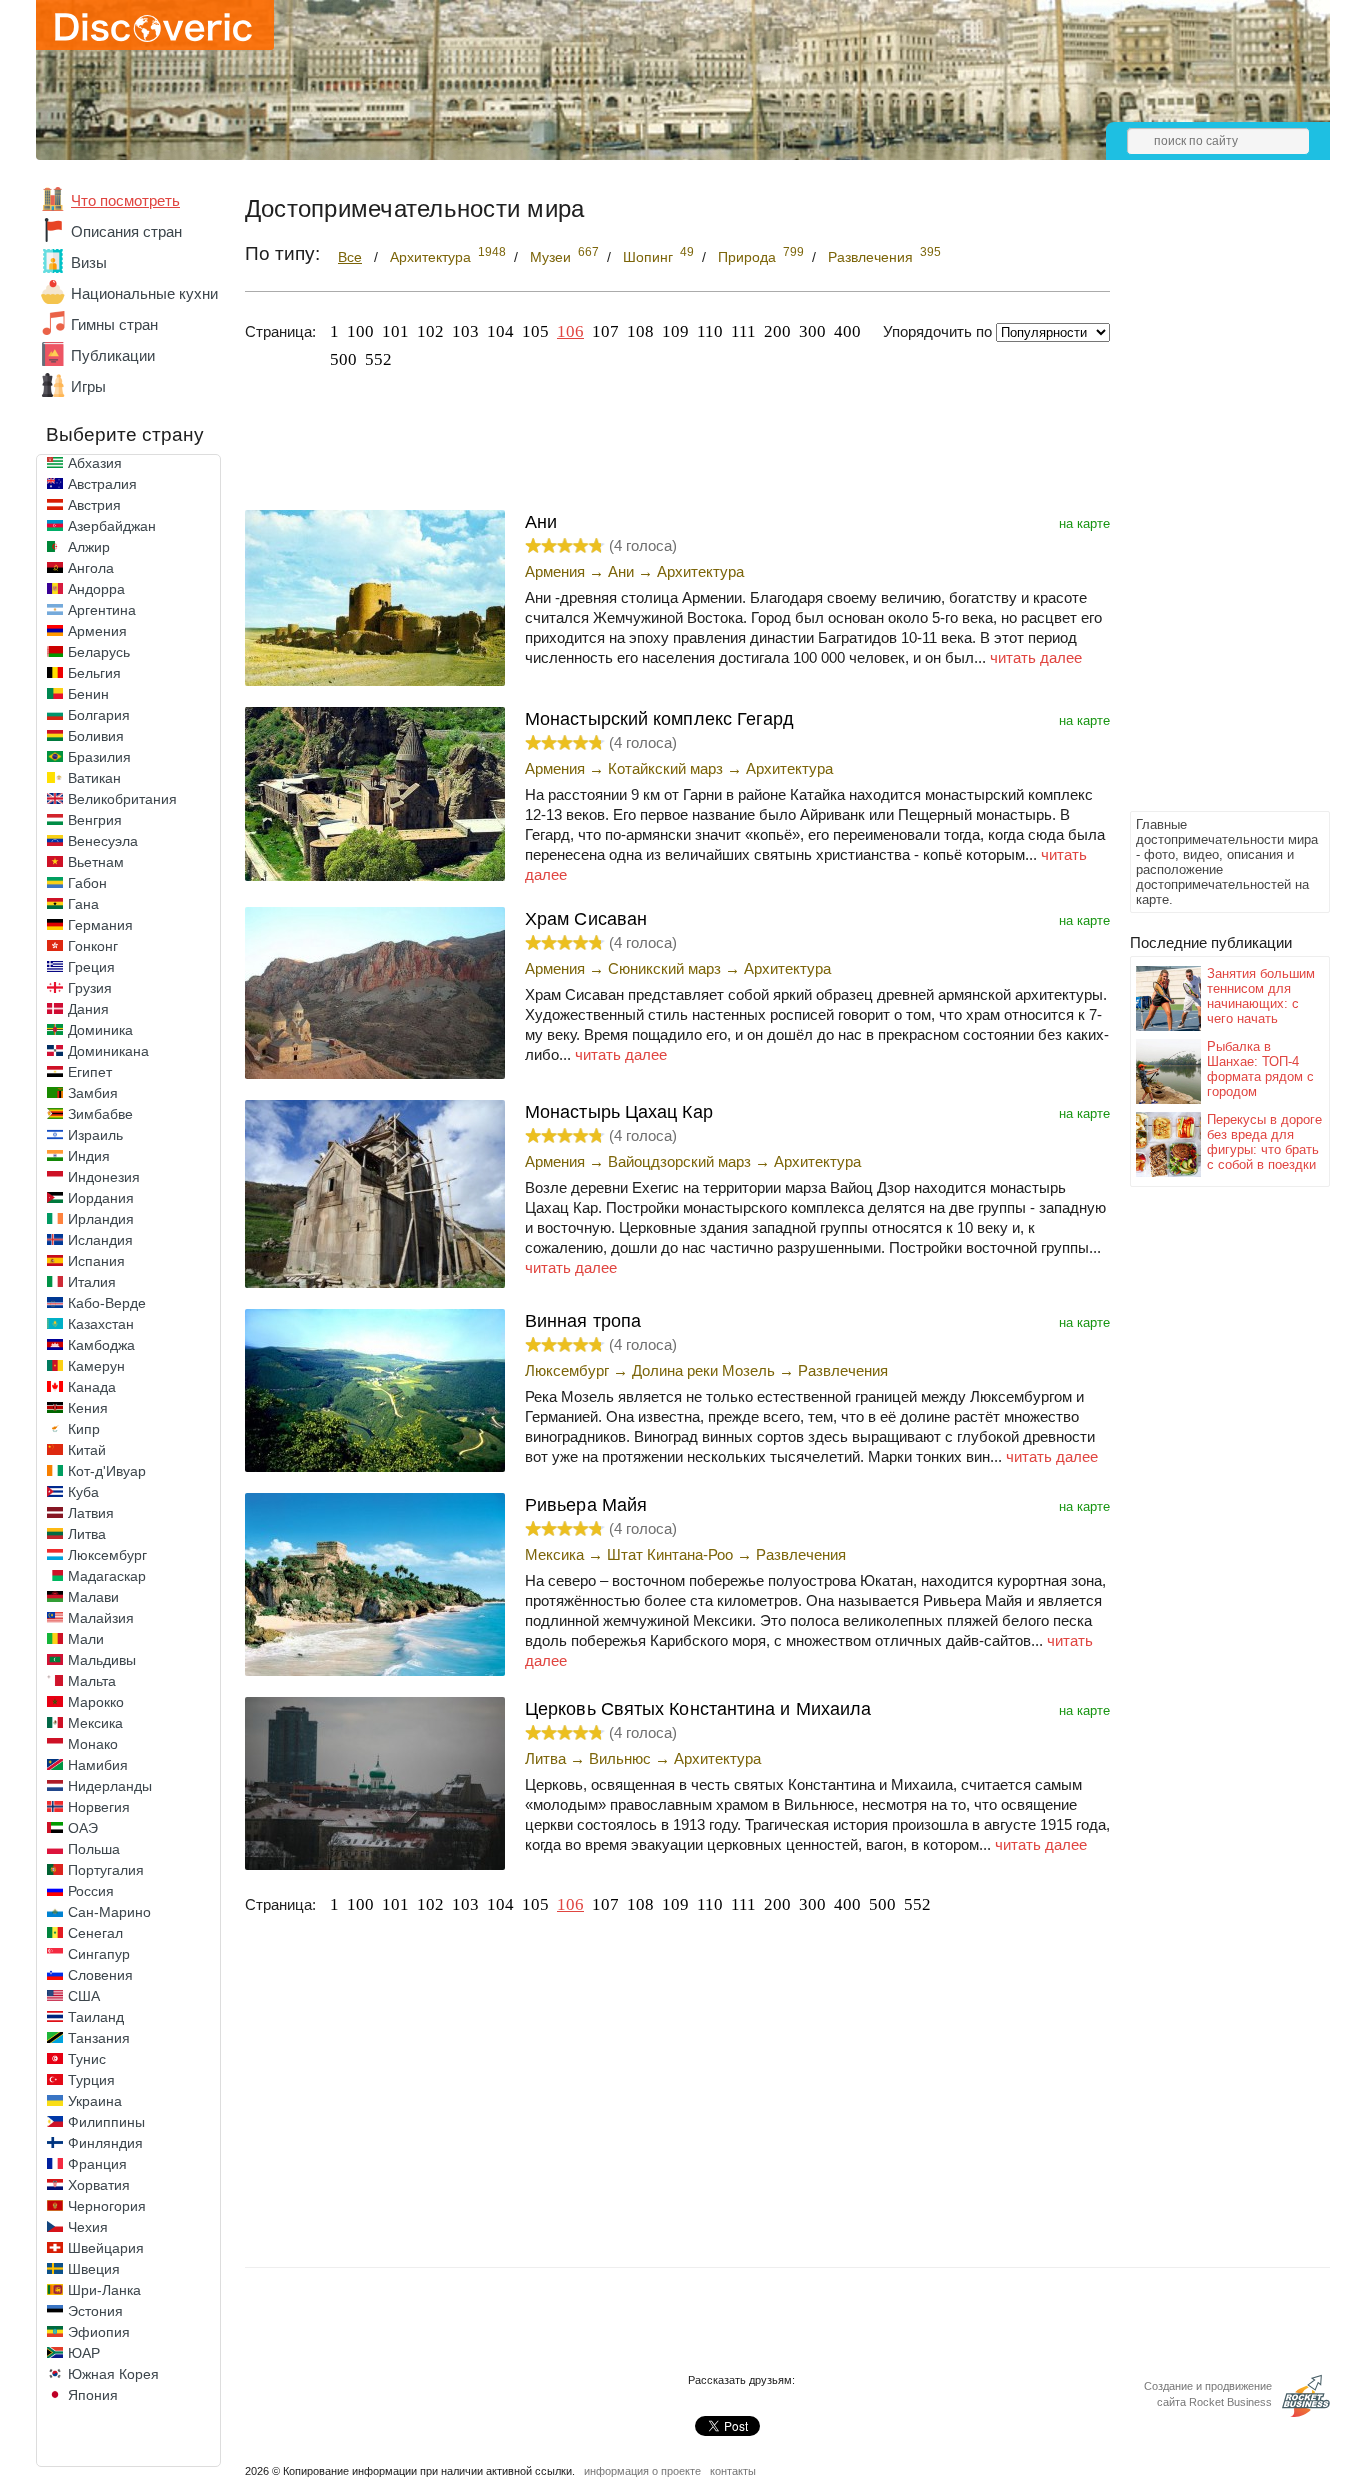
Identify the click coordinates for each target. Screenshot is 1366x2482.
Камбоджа (101, 1345)
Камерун (96, 1366)
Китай (87, 1450)
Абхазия (95, 463)
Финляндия (105, 2143)
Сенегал (95, 1933)
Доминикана (108, 1051)
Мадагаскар (107, 1576)
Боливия (96, 736)
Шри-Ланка (104, 2290)
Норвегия (99, 1807)
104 (500, 331)
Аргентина (102, 610)
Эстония (95, 2311)
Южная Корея (113, 2374)
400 (847, 331)
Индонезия (104, 1177)
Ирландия (101, 1219)
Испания (96, 1261)
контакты (733, 2471)
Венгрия (95, 820)
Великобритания (122, 799)
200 (777, 331)
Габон (87, 883)
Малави (93, 1597)
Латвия (91, 1513)
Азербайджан (112, 526)
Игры (88, 386)
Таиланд (96, 2017)
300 (812, 331)
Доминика (100, 1030)
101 (395, 331)
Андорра (96, 589)
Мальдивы (102, 1660)
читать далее (1036, 657)
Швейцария (106, 2248)
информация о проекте (642, 2471)
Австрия (94, 505)
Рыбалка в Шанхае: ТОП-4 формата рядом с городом (1260, 1069)
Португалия (106, 1870)
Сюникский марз (664, 968)
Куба (83, 1492)
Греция (91, 967)
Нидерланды (110, 1786)
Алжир (89, 547)
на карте (1084, 523)
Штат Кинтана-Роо (670, 1554)
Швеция (94, 2269)
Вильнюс (620, 1758)
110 (710, 331)
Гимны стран (114, 324)
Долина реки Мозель (703, 1370)
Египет (90, 1072)
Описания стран (126, 231)
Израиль (95, 1135)
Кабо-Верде (107, 1303)
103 (465, 331)
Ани (621, 571)
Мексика (95, 1723)
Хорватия (99, 2185)
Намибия (98, 1765)
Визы (89, 262)
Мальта (92, 1681)
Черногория (107, 2206)
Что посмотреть (125, 200)
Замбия (93, 1093)
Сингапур (99, 1954)
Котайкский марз (665, 768)
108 (640, 331)
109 (675, 331)
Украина (95, 2101)
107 (605, 331)
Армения (97, 631)
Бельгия (94, 673)
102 (430, 331)
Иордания (101, 1198)
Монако (93, 1744)
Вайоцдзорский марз (679, 1161)
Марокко (96, 1702)
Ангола (91, 568)
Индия (89, 1156)
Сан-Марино (109, 1912)
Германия (100, 925)
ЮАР (84, 2353)
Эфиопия (99, 2332)
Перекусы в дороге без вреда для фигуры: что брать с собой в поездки (1264, 1142)
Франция (97, 2164)
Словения (100, 1975)
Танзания (99, 2038)
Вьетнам (96, 862)
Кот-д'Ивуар (107, 1471)
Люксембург (107, 1555)
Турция (91, 2080)
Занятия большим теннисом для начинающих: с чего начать (1261, 996)
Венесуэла (103, 841)
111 (743, 331)
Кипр (84, 1429)
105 (535, 331)
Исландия (100, 1240)
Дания (88, 1009)
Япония (93, 2395)
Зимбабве (100, 1114)
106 (570, 331)
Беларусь (99, 652)
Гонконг (93, 946)
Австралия (102, 484)
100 (360, 331)
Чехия (88, 2227)
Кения (88, 1408)
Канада (92, 1387)
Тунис (87, 2059)
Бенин (88, 694)
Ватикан (94, 778)
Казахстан (101, 1324)
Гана (83, 904)
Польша (94, 1849)
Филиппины (106, 2122)
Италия (92, 1282)
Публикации (113, 355)
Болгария (99, 715)
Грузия (90, 988)
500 (343, 359)
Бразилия (99, 757)
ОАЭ (83, 1828)
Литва (87, 1534)
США (84, 1996)
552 (378, 359)
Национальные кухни (144, 293)
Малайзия (101, 1618)
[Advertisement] (1210, 506)
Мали (86, 1639)
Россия (91, 1891)
